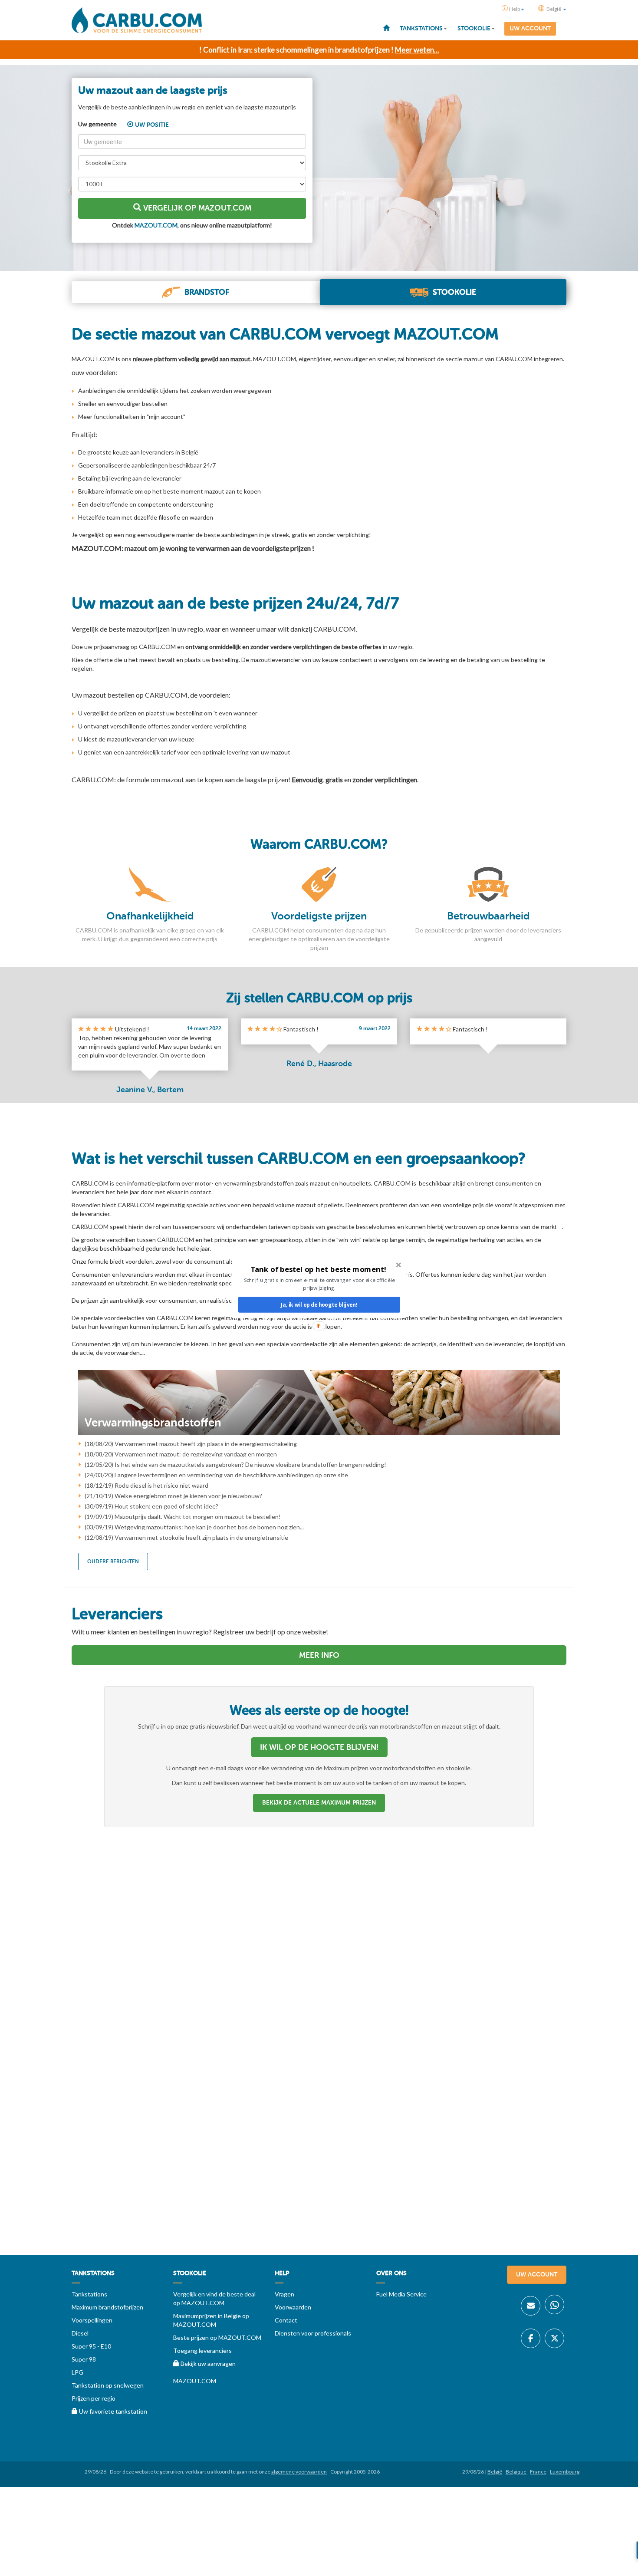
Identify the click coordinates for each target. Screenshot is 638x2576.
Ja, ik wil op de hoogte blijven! (319, 1305)
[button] (318, 1269)
